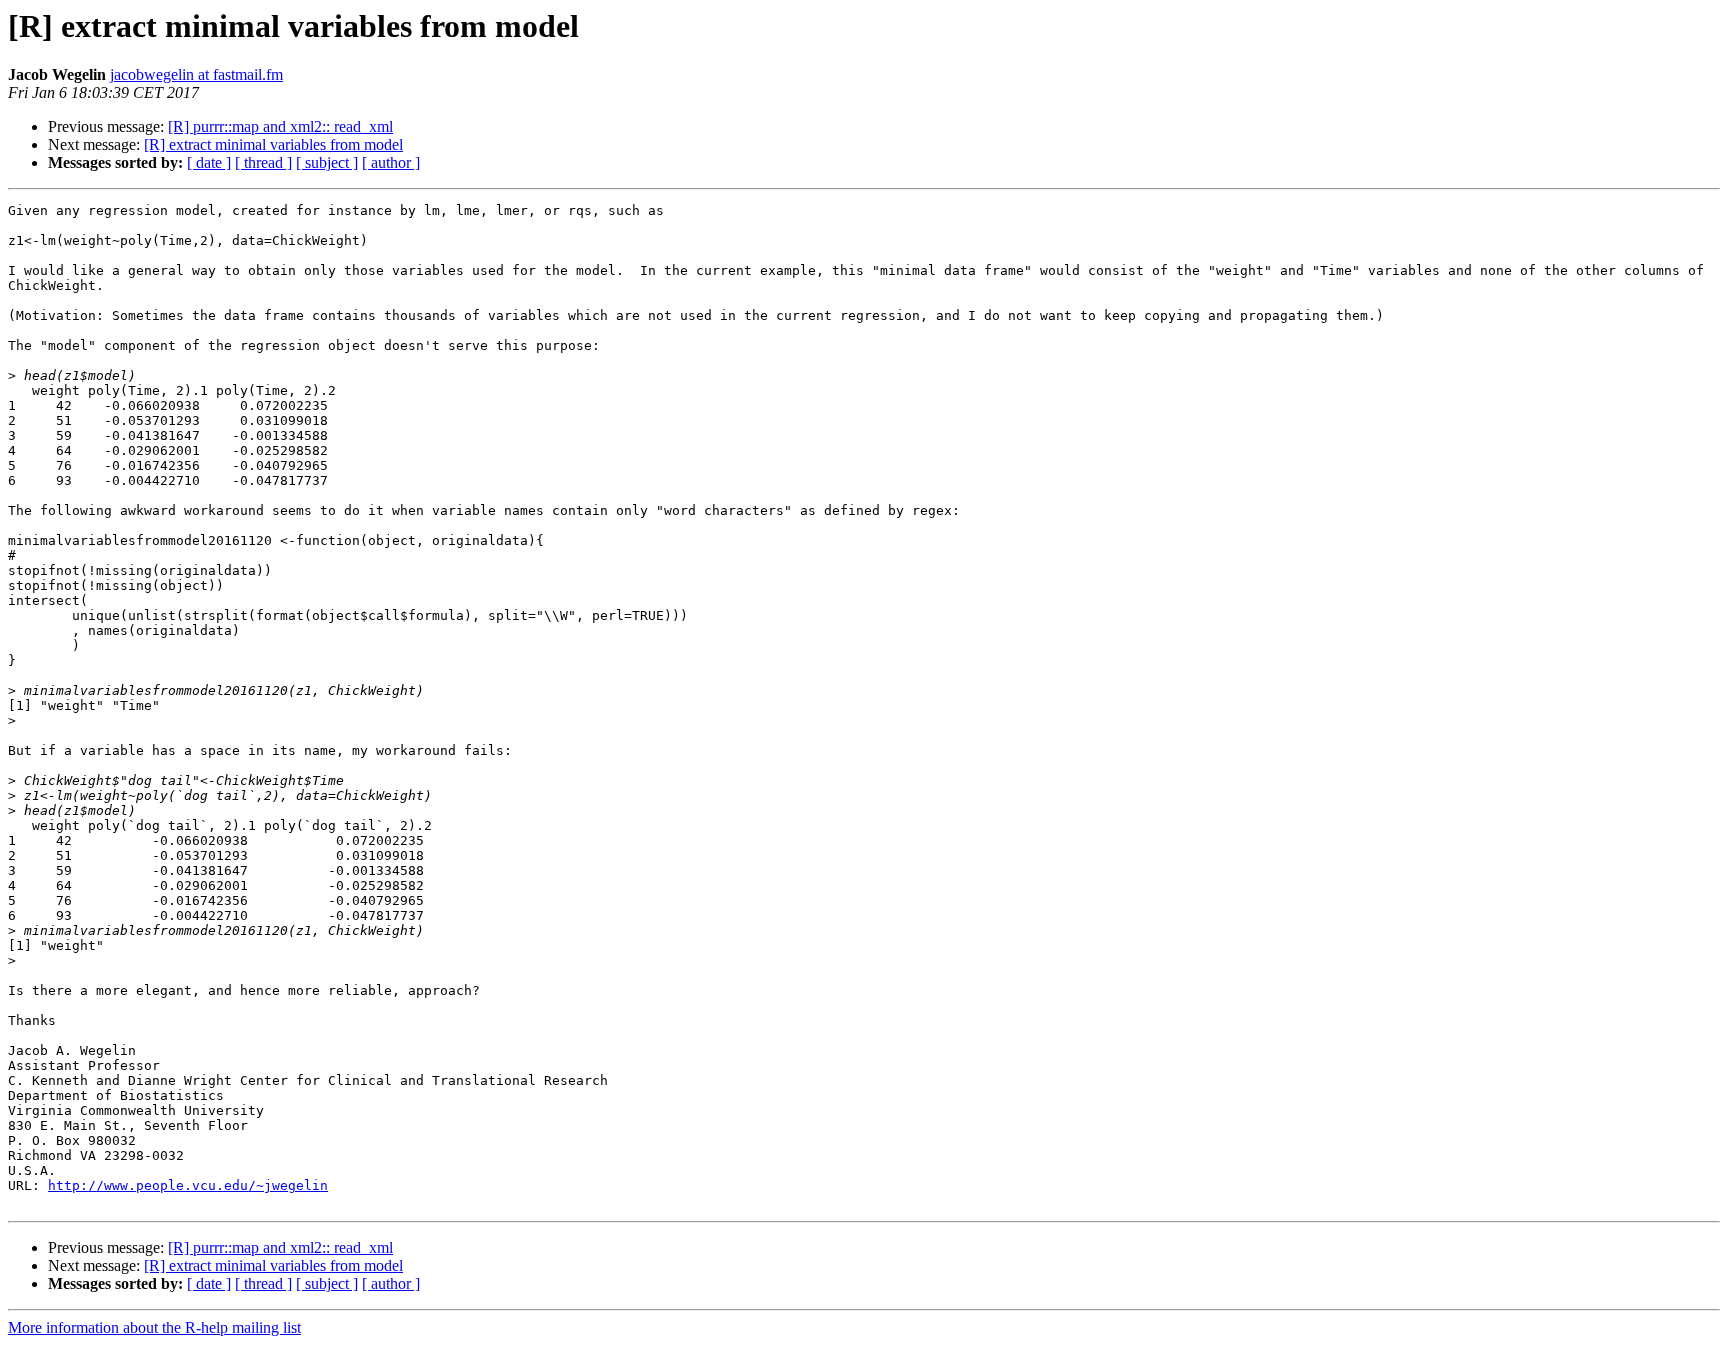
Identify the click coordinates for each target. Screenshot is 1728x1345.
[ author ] (391, 162)
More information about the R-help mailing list (154, 1327)
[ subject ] (327, 162)
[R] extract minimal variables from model (273, 144)
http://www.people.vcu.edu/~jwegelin (188, 1185)
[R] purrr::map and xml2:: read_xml (280, 126)
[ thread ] (263, 162)
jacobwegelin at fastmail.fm (196, 74)
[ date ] (209, 162)
